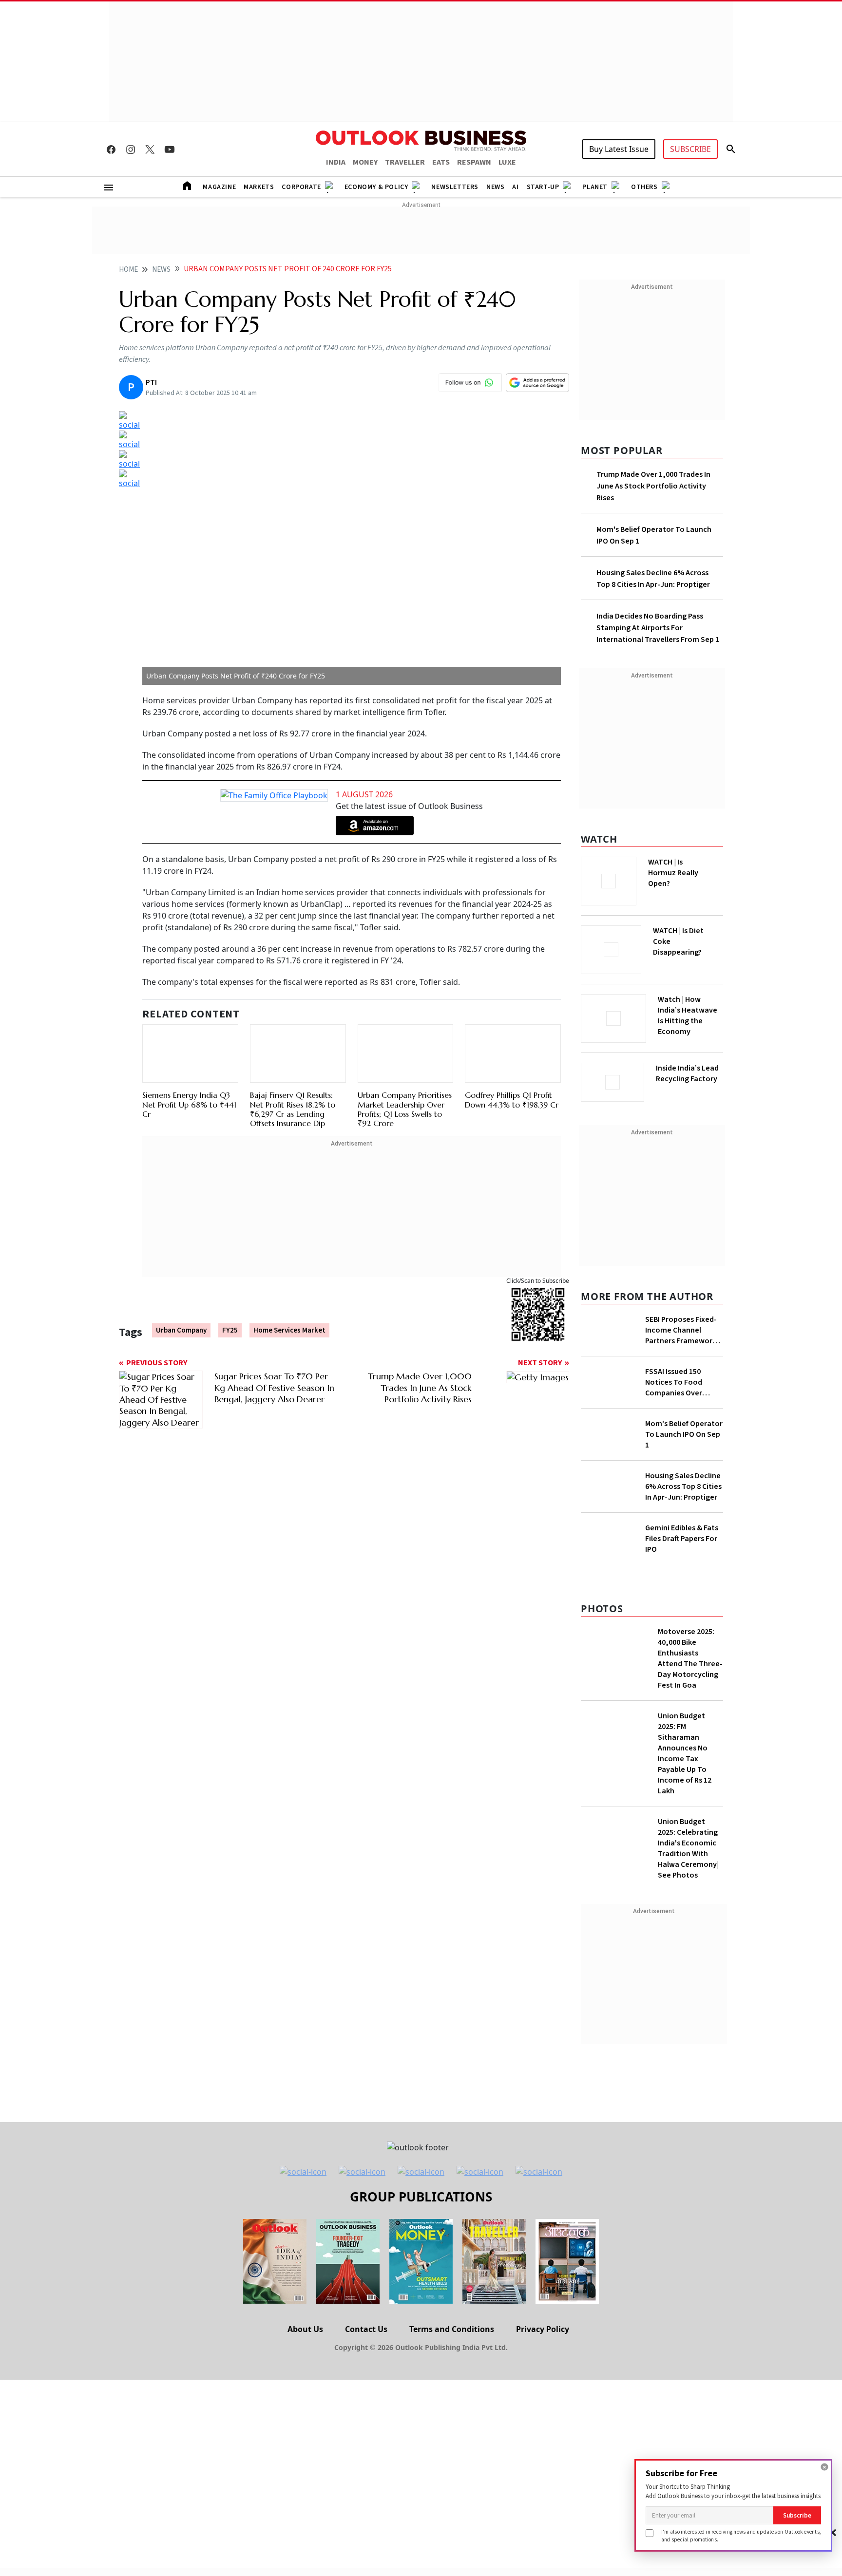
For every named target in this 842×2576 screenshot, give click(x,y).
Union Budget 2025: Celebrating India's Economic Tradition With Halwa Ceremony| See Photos (688, 1959)
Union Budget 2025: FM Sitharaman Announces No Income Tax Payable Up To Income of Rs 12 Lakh (685, 1864)
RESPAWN (474, 162)
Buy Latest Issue (619, 149)
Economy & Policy (376, 187)
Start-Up (543, 187)
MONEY (365, 162)
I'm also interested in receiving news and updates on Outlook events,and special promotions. (741, 2535)
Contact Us (366, 2440)
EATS (441, 162)
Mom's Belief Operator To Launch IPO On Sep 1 (684, 1481)
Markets (259, 187)
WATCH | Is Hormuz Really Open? (690, 867)
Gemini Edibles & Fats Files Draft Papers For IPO (682, 1650)
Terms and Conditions (452, 2440)
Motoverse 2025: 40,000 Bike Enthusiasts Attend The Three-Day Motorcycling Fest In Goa (690, 1769)
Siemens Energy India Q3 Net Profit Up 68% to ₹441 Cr (189, 1082)
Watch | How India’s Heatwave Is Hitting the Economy (688, 1021)
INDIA (336, 162)
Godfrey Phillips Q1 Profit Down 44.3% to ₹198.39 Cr (512, 1054)
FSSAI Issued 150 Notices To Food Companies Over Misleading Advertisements (674, 1379)
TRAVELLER (405, 162)
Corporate (301, 187)
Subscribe (797, 2515)
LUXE (507, 162)
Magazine (219, 187)
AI (515, 187)
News (495, 187)
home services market (289, 1298)
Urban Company (181, 1298)
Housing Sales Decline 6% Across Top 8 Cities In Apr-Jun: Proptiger (683, 1560)
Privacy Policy (543, 2440)
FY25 (230, 1298)
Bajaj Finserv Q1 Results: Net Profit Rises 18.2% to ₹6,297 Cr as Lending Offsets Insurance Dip (293, 1064)
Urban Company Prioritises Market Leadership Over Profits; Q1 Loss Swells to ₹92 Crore (405, 1064)
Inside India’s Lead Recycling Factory (689, 1073)
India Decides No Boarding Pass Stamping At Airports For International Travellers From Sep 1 (658, 628)
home (128, 270)
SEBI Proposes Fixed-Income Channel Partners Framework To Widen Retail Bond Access (682, 1327)
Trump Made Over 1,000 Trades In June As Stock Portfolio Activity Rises (653, 486)
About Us (305, 2440)
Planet (595, 187)
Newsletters (455, 187)
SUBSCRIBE (690, 149)
